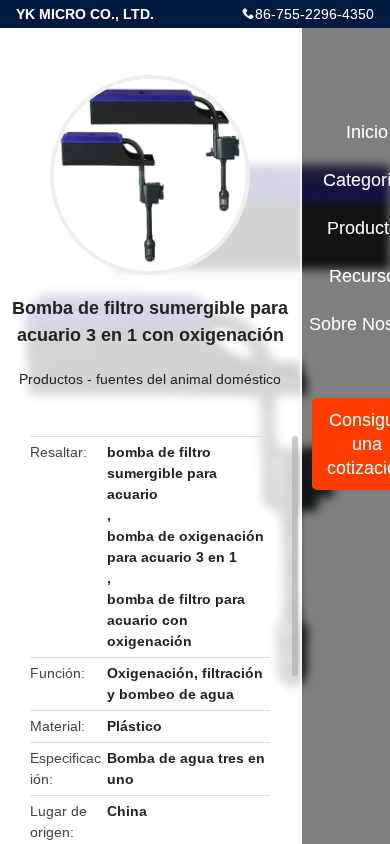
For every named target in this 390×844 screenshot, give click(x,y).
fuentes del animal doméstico (188, 379)
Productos (51, 379)
